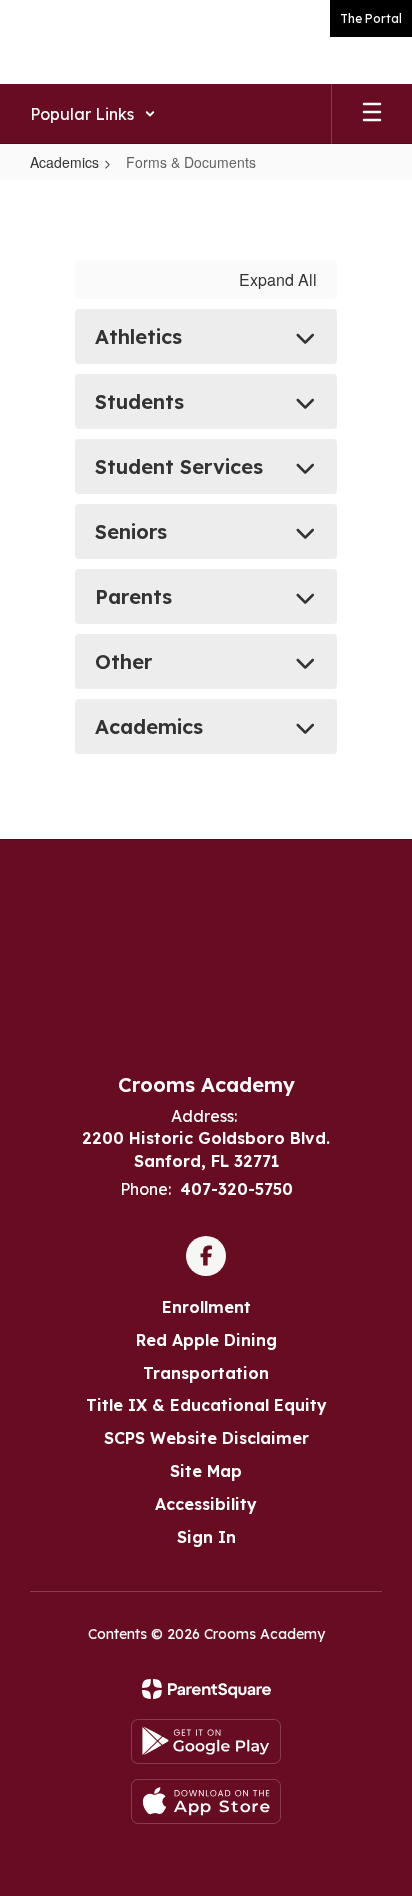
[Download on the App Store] (206, 1801)
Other (123, 661)
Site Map (206, 1471)
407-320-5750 (236, 1189)
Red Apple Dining (206, 1340)
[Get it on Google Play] (206, 1741)
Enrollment (206, 1307)
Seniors (131, 531)
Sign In (206, 1537)
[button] (93, 114)
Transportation (206, 1373)
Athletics (138, 336)
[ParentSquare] (206, 1689)
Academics (64, 162)
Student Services (179, 466)
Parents (133, 596)
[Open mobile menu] (372, 114)
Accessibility (206, 1504)
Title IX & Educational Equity (206, 1405)
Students (139, 401)
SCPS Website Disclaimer (206, 1438)
